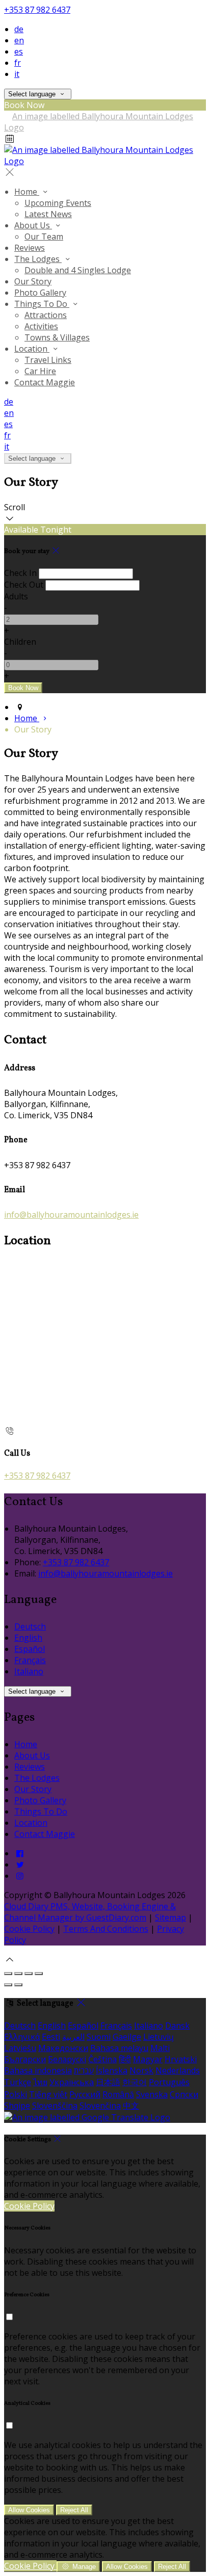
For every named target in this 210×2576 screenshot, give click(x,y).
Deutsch (30, 1626)
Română (118, 2094)
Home (26, 1744)
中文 (131, 2106)
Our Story (33, 1789)
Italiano (29, 1671)
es (19, 51)
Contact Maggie (45, 1834)
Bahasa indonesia (38, 2070)
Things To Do (41, 1811)
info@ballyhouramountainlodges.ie (71, 1215)
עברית (84, 2070)
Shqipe (17, 2106)
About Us (32, 1755)
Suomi (99, 2037)
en (19, 40)
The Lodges (37, 1778)
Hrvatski (181, 2059)
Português (169, 2082)
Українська (72, 2082)
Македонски (63, 2048)
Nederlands (178, 2070)
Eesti (51, 2037)
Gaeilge (127, 2037)
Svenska (152, 2094)
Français (30, 1660)
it (17, 74)
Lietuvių (159, 2037)
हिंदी (125, 2059)
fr (18, 63)
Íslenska (112, 2070)
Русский (85, 2094)
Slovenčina (100, 2106)
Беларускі (67, 2059)
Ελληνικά (22, 2037)
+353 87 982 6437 (37, 10)
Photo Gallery (40, 1800)
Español (30, 1649)
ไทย (40, 2082)
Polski (16, 2094)
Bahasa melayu (119, 2048)
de (19, 29)
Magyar (148, 2059)
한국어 (135, 2082)
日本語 (108, 2082)
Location (31, 1823)
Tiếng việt (48, 2094)
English (28, 1638)
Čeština (102, 2059)
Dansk (177, 2026)
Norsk (141, 2070)
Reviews (30, 1767)
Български (25, 2059)
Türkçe (18, 2082)
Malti (160, 2048)
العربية (73, 2037)
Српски (184, 2094)
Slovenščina (55, 2106)
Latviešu (20, 2048)
